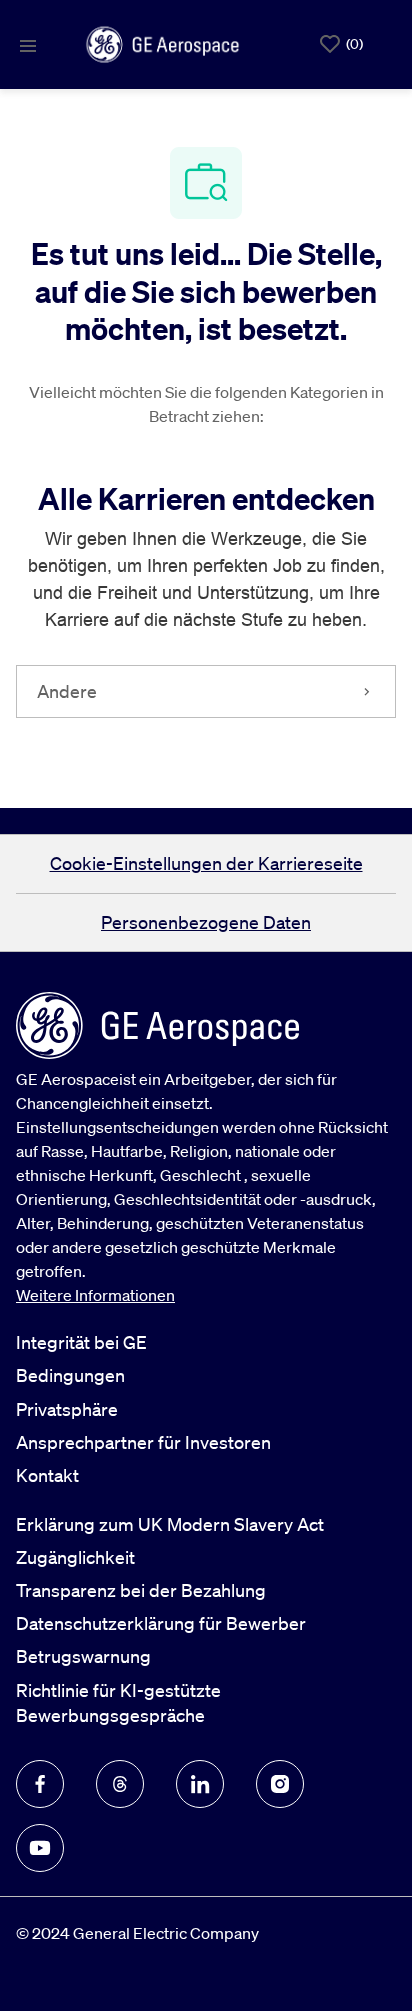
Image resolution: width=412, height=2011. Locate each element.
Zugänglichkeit (75, 1557)
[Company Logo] (163, 42)
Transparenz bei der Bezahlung (141, 1590)
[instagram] (280, 1784)
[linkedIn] (200, 1784)
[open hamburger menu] (28, 44)
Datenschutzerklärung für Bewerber (161, 1623)
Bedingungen (70, 1375)
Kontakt (47, 1475)
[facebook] (40, 1784)
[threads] (120, 1784)
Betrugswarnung (83, 1656)
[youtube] (40, 1848)
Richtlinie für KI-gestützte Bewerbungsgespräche (118, 1702)
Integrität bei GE (81, 1342)
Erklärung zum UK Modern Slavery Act (170, 1524)
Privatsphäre (67, 1409)
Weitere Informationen (95, 1295)
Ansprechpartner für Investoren (143, 1442)
